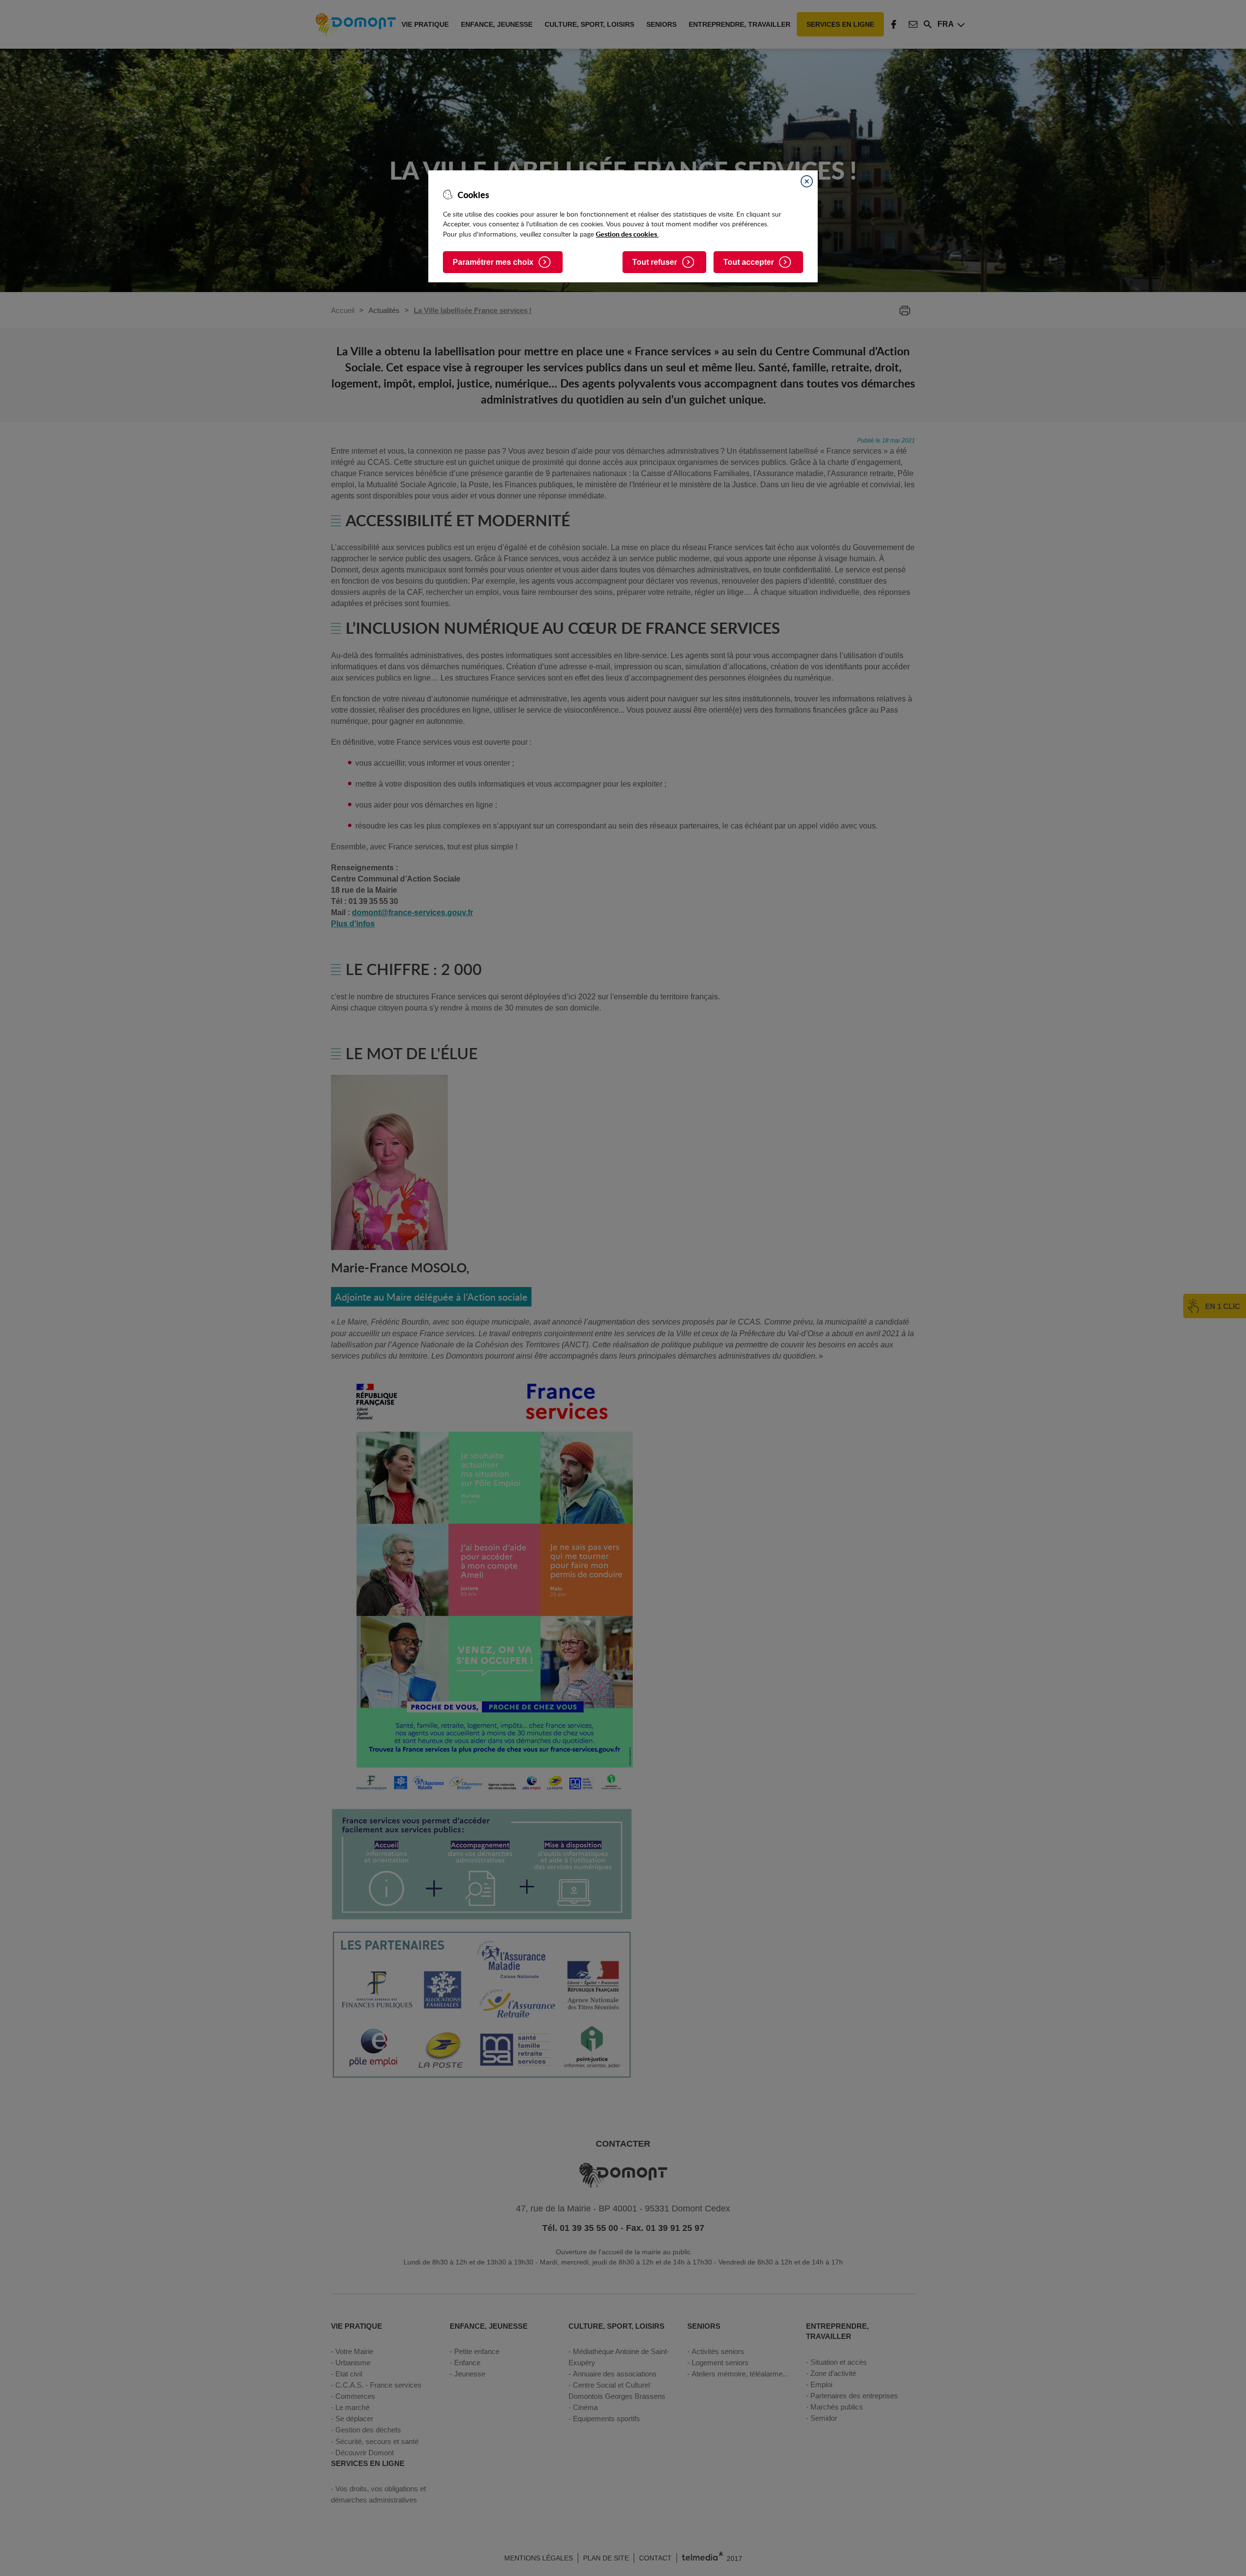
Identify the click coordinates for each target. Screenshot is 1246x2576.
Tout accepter (749, 262)
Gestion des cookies (627, 234)
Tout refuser (655, 262)
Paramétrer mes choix (493, 262)
